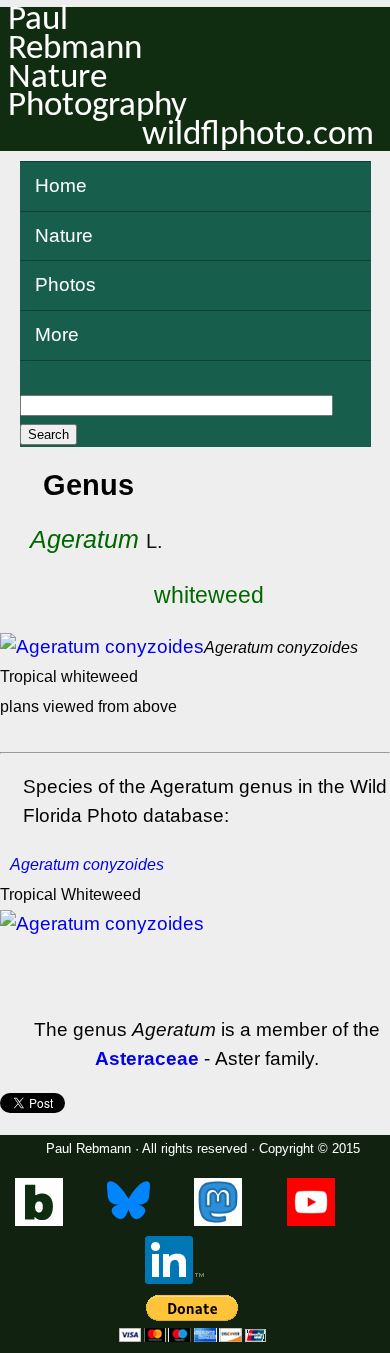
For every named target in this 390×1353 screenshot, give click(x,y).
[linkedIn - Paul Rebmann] (174, 1279)
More (57, 334)
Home (61, 185)
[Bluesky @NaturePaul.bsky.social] (128, 1221)
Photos (65, 284)
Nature (64, 235)
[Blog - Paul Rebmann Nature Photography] (39, 1221)
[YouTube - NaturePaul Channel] (311, 1221)
